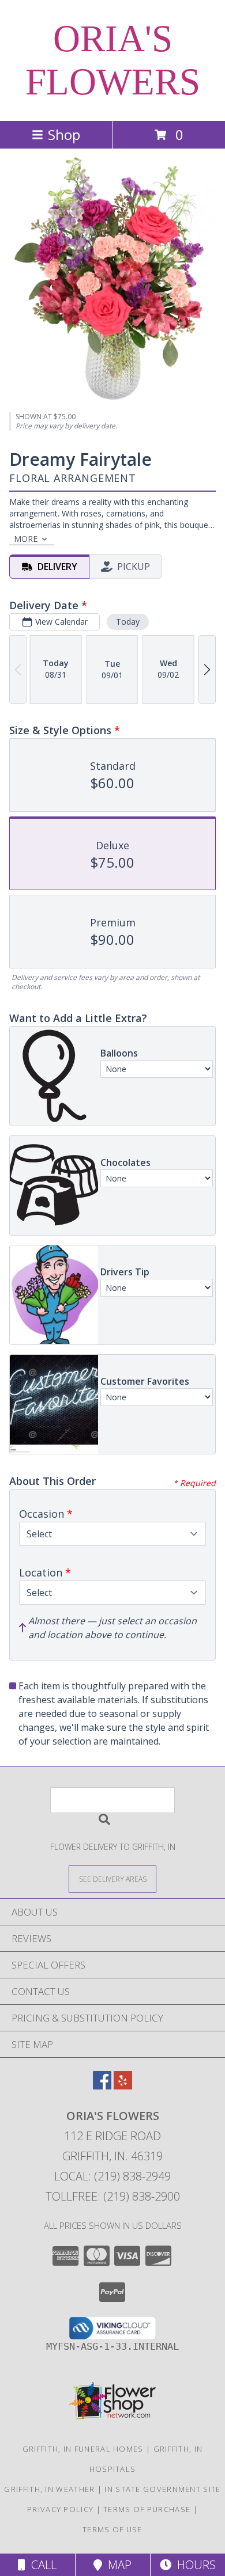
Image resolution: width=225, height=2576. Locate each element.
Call (41, 2565)
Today (128, 622)
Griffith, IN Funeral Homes (83, 2449)
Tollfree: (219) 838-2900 (113, 2196)
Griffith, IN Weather (49, 2489)
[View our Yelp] (123, 2086)
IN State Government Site (162, 2489)
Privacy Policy (60, 2509)
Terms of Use (112, 2529)
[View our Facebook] (102, 2086)
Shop (64, 134)
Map (117, 2565)
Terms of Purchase (147, 2509)
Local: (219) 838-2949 (112, 2176)
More (26, 539)
